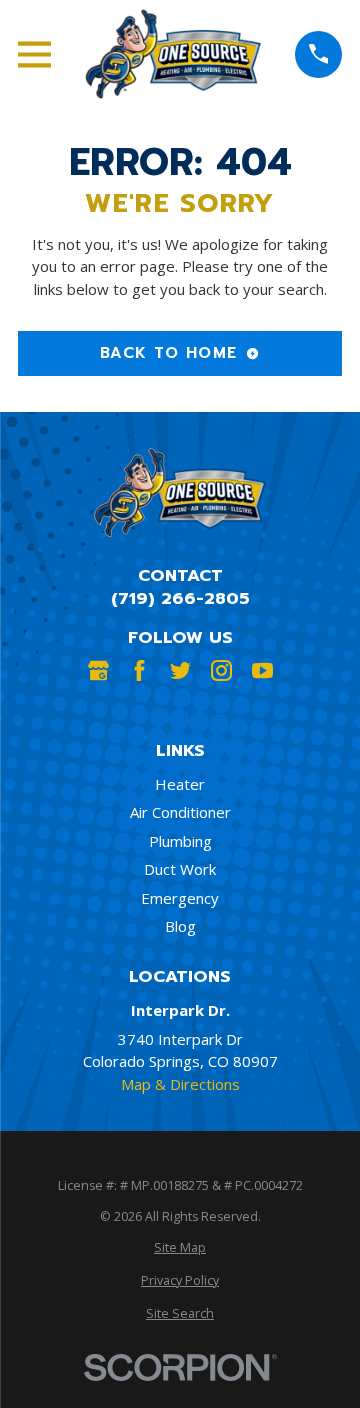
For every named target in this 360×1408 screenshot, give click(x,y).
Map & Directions (180, 1084)
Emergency (180, 898)
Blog (180, 926)
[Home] (173, 54)
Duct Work (180, 869)
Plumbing (180, 841)
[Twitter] (180, 670)
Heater (180, 784)
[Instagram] (221, 670)
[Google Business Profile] (98, 670)
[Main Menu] (34, 54)
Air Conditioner (180, 812)
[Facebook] (139, 670)
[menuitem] (180, 1248)
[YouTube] (262, 670)
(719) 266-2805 (180, 598)
